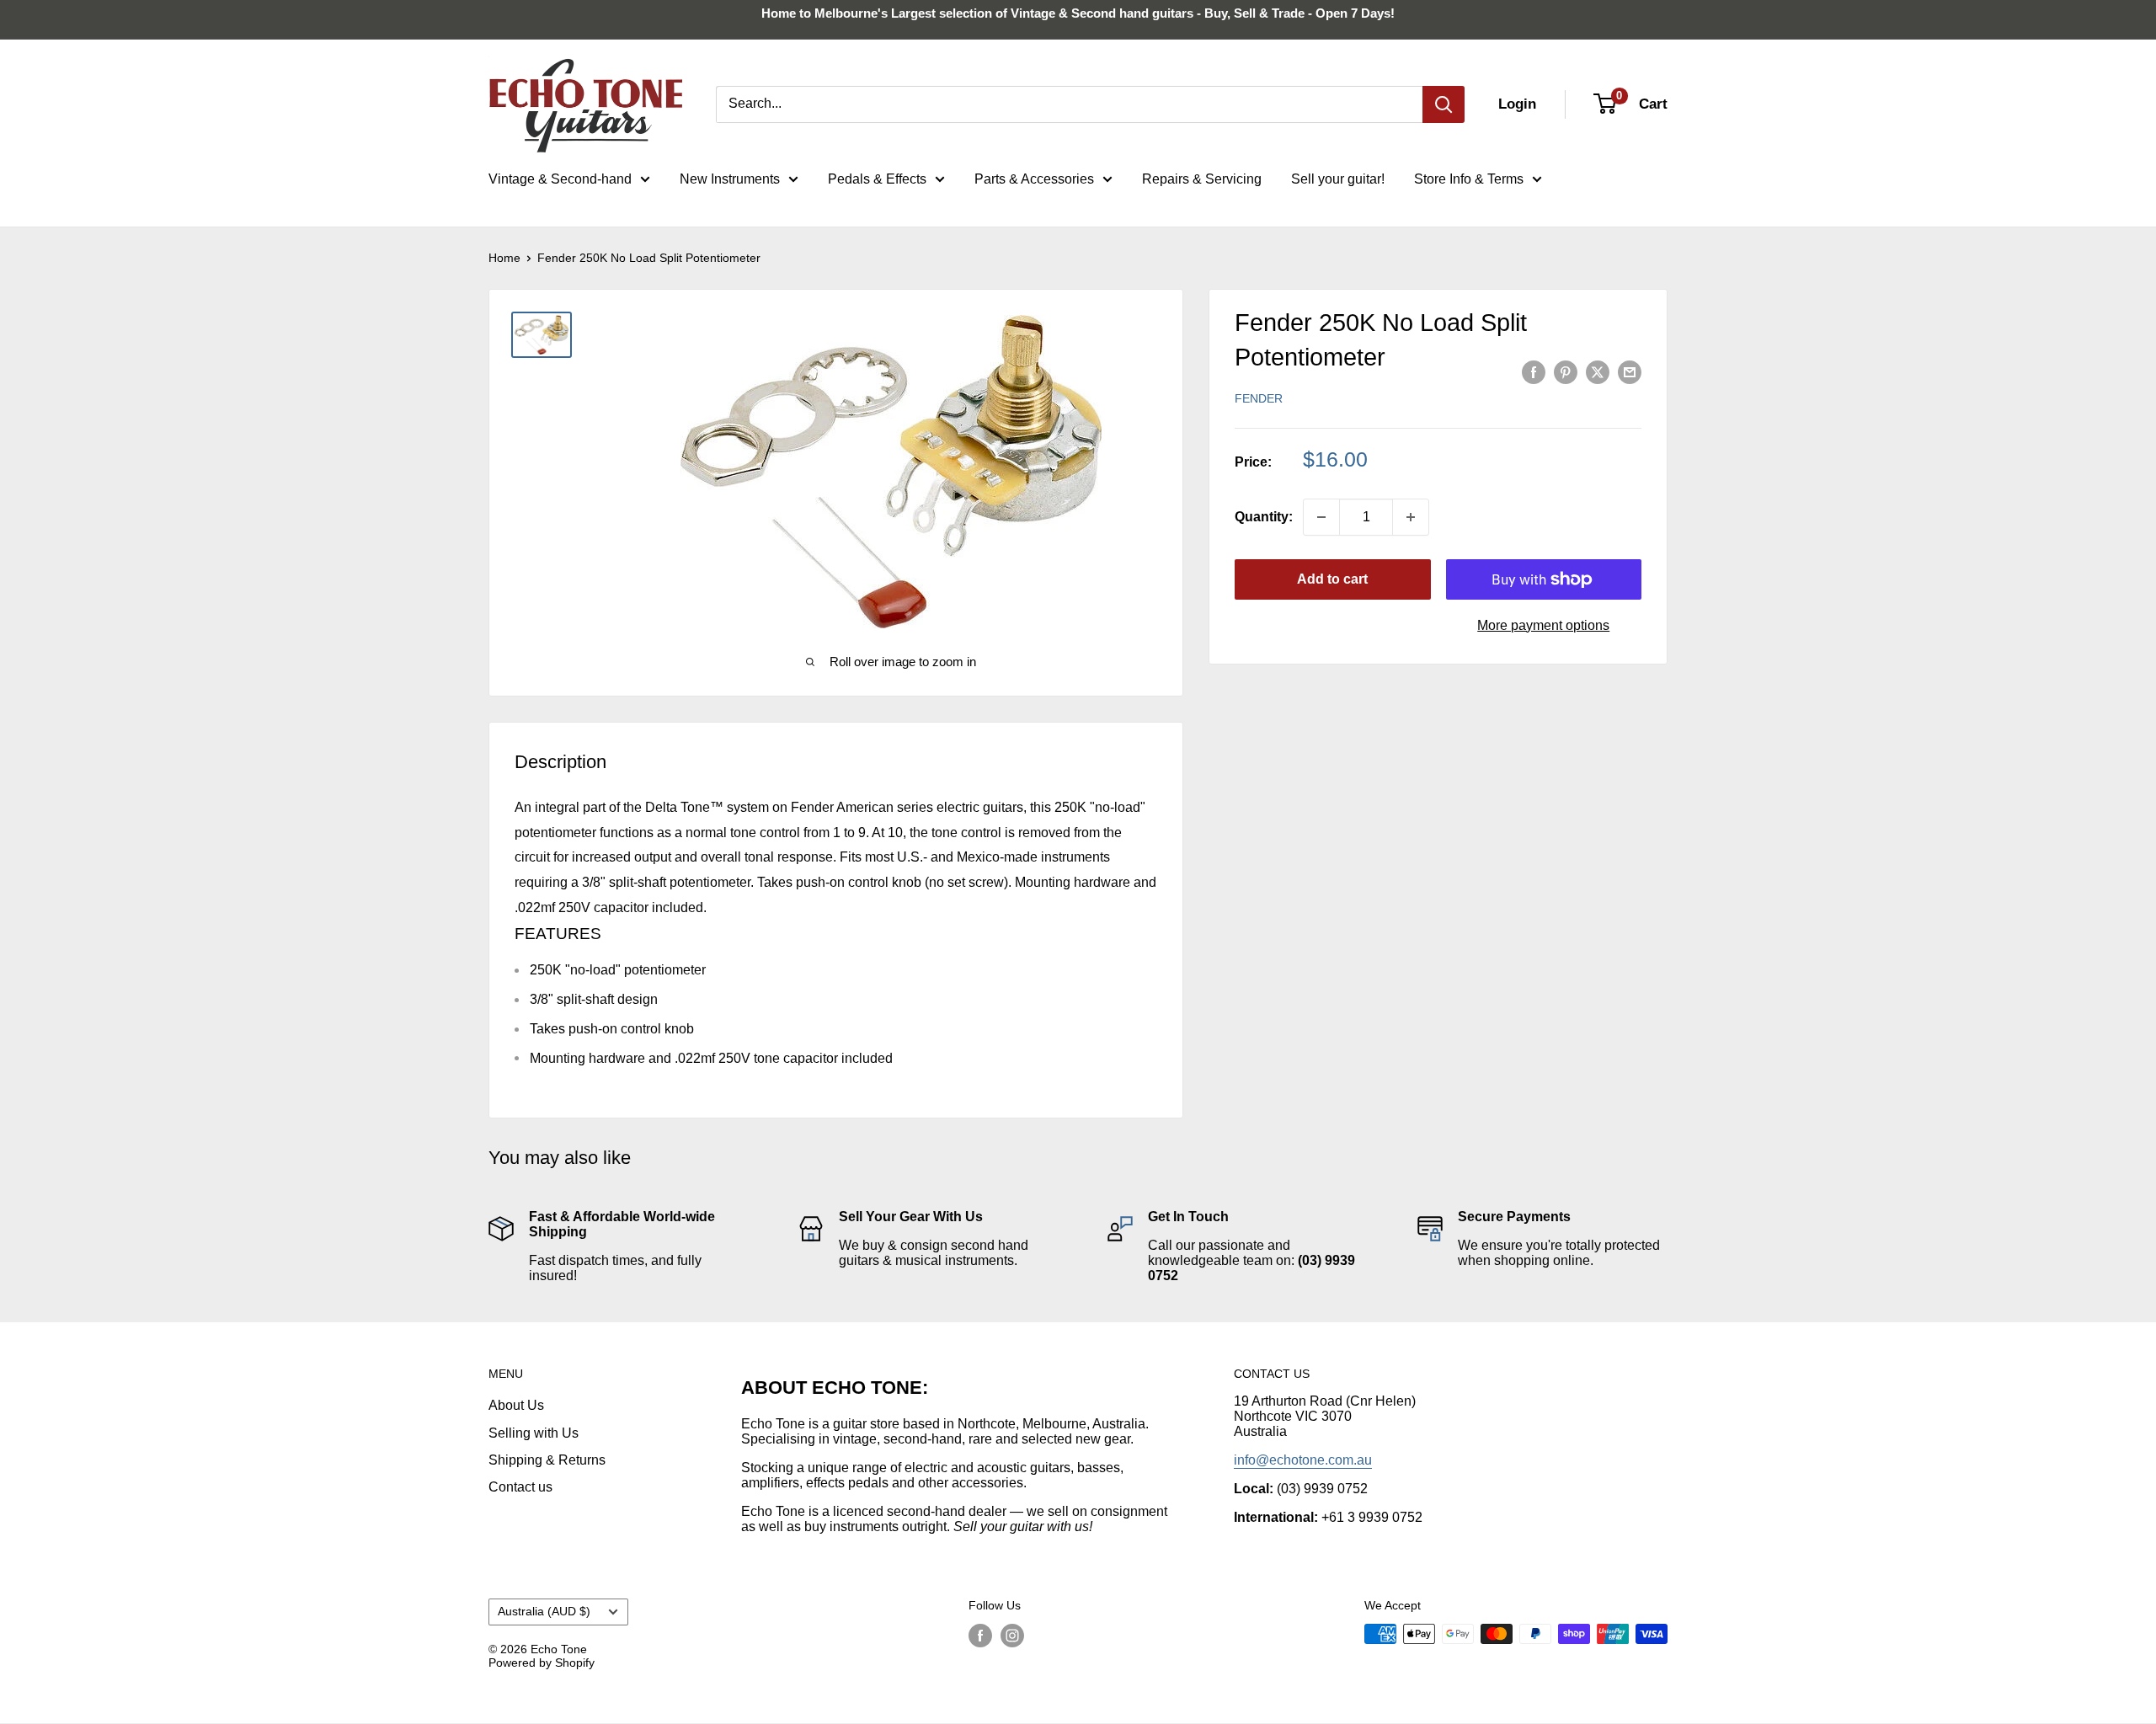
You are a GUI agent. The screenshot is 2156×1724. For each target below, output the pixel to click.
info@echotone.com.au (1303, 1460)
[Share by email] (1630, 371)
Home (504, 258)
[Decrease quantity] (1321, 517)
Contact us (520, 1487)
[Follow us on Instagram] (1012, 1636)
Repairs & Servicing (1202, 179)
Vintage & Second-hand (560, 179)
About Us (516, 1405)
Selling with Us (534, 1433)
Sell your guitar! (1338, 179)
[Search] (1444, 104)
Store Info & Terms (1469, 179)
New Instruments (730, 179)
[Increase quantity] (1411, 517)
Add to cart (1332, 579)
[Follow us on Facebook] (980, 1636)
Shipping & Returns (547, 1460)
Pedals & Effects (877, 179)
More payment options (1543, 625)
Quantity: (1264, 517)
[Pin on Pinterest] (1566, 371)
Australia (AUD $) (544, 1612)
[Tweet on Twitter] (1598, 371)
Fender (1259, 398)
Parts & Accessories (1034, 179)
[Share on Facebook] (1534, 371)
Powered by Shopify (542, 1663)
